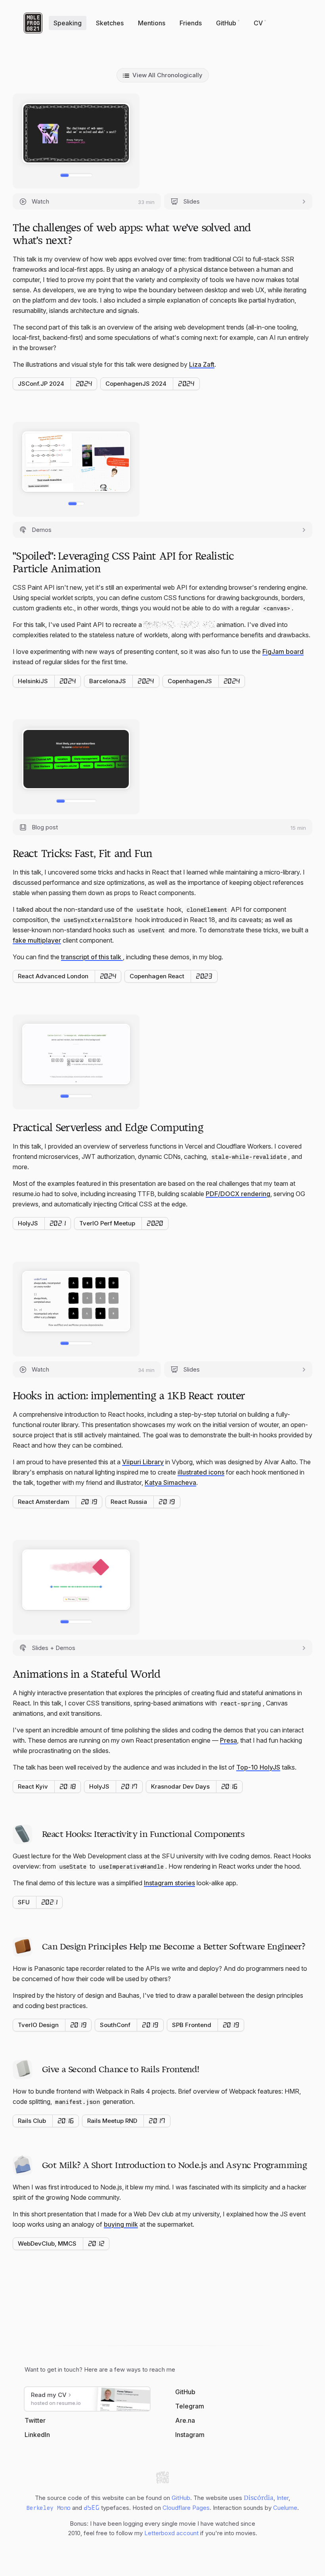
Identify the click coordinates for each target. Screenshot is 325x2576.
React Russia (129, 1502)
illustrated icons (201, 1472)
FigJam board (283, 652)
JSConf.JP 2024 (41, 384)
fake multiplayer (37, 940)
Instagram (190, 2435)
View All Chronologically (167, 75)
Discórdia (259, 2498)
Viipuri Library (143, 1462)
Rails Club (32, 2121)
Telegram (190, 2406)
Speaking (68, 23)
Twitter (35, 2420)
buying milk (121, 2224)
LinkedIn (37, 2435)
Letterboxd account (171, 2533)
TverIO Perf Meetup (107, 1223)
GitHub (226, 23)
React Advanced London (53, 976)
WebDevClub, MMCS (47, 2244)
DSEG (92, 2507)
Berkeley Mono (48, 2508)
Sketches (110, 23)
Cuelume (285, 2508)
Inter (283, 2498)
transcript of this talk (91, 957)
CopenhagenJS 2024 (136, 384)
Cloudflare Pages (186, 2508)
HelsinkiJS (33, 681)
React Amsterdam (44, 1502)
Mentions (152, 23)
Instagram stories (169, 1883)
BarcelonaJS (108, 681)
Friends (191, 23)
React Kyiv (33, 1786)
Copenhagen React (157, 976)
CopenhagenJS (190, 681)
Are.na (185, 2420)
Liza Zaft (202, 364)
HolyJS (28, 1223)
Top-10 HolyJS (258, 1767)
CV (258, 23)
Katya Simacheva (170, 1482)
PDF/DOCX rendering (238, 1194)
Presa (228, 1740)
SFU (24, 1902)
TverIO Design (38, 2025)
